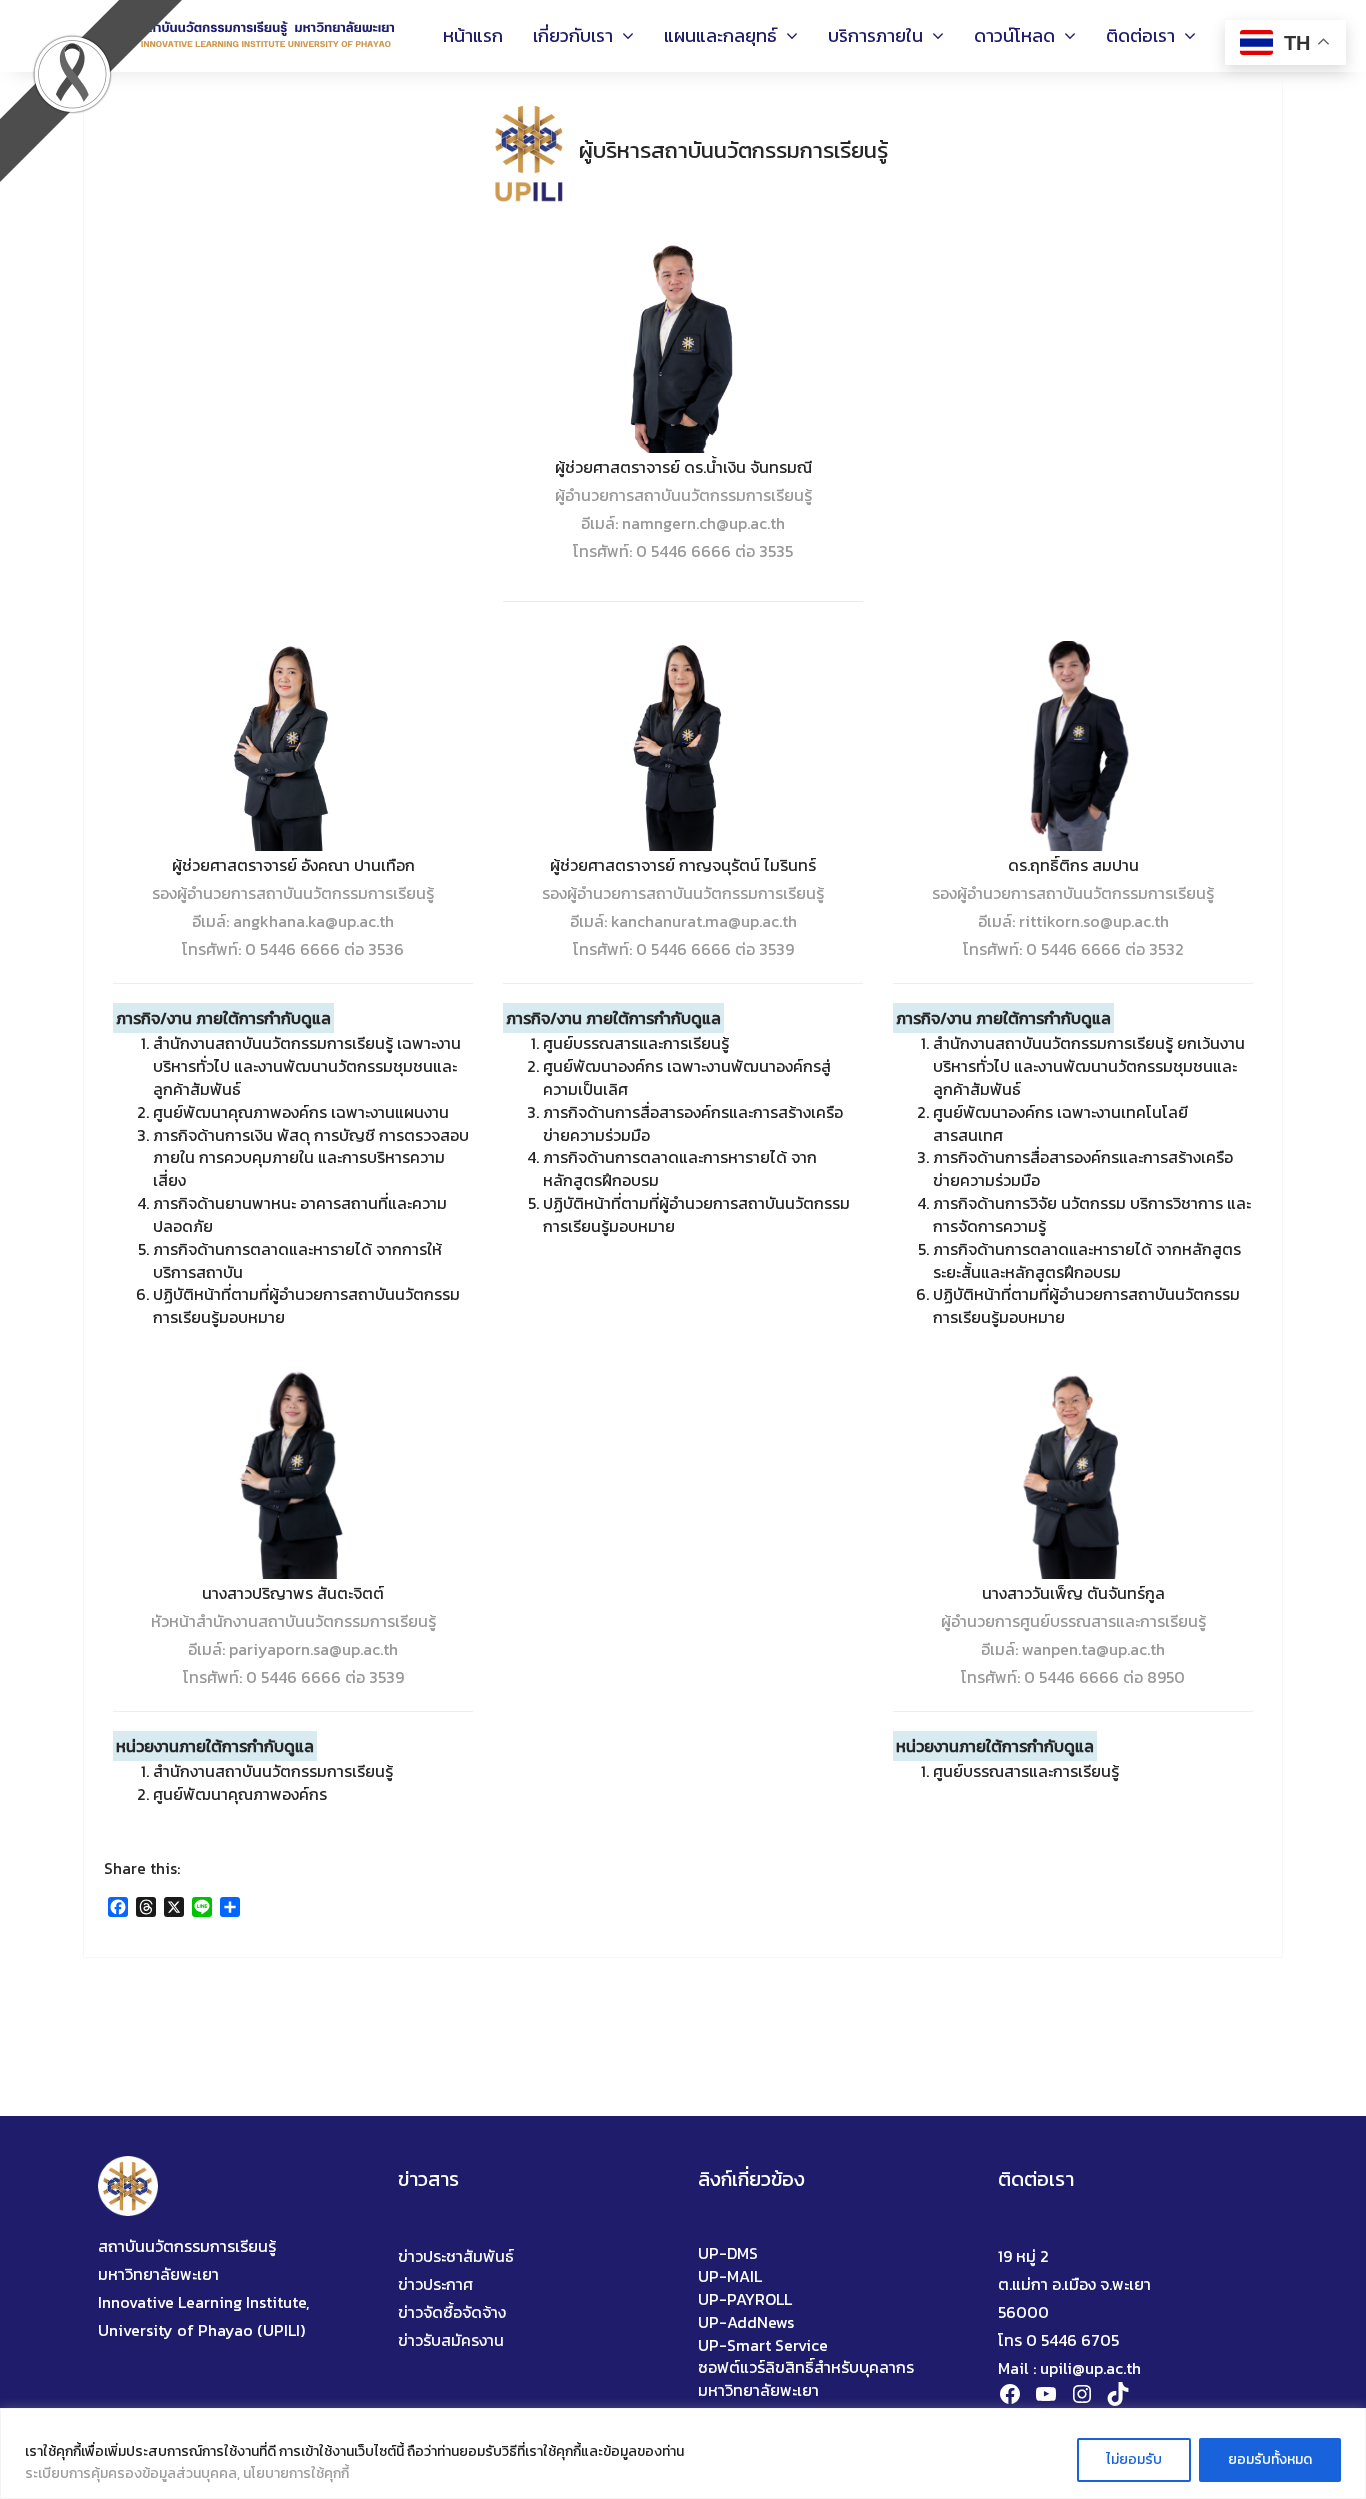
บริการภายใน (886, 35)
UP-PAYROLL (745, 2299)
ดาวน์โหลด (1025, 35)
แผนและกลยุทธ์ (731, 35)
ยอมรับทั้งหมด (1270, 2459)
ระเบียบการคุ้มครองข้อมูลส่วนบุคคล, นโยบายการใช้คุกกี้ (187, 2473)
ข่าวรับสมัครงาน (451, 2340)
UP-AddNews (746, 2322)
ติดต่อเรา (1151, 35)
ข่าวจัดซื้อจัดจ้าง (452, 2312)
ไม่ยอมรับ (1134, 2459)
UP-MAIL (730, 2276)
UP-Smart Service (763, 2345)
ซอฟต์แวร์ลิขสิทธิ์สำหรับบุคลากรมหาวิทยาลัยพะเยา (806, 2379)
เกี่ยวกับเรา (583, 35)
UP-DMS (728, 2253)
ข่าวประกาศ (435, 2284)
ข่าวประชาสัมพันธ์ (456, 2256)
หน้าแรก (473, 35)
